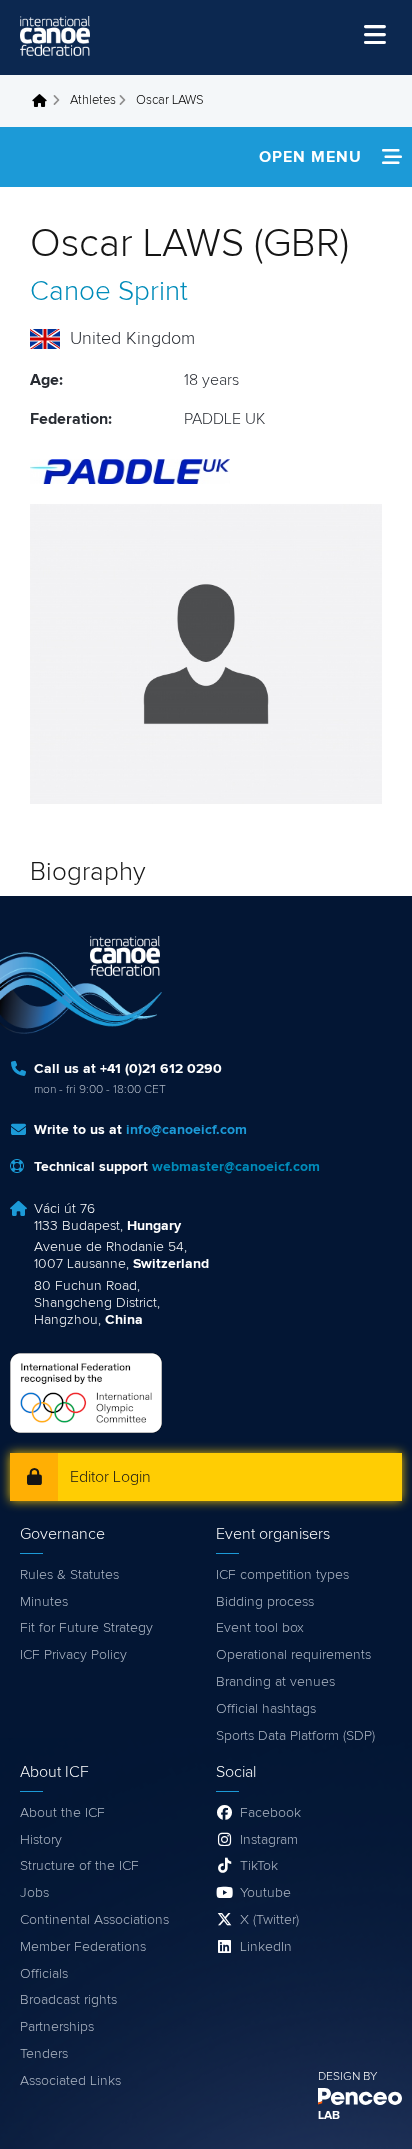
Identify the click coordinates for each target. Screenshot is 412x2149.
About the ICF (62, 1813)
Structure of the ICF (79, 1866)
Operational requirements (293, 1655)
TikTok (259, 1866)
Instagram (269, 1840)
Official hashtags (266, 1709)
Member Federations (83, 1947)
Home (45, 101)
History (41, 1840)
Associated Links (70, 2081)
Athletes (93, 100)
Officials (44, 1974)
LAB (329, 2116)
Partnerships (57, 2027)
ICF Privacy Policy (73, 1655)
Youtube (265, 1893)
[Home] (55, 36)
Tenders (44, 2054)
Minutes (44, 1602)
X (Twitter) (269, 1920)
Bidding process (265, 1602)
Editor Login (110, 1477)
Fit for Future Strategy (86, 1628)
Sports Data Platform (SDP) (295, 1736)
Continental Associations (94, 1920)
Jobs (34, 1893)
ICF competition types (282, 1575)
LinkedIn (266, 1947)
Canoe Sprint (109, 292)
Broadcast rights (68, 2000)
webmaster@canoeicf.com (236, 1167)
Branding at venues (275, 1682)
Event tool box (260, 1628)
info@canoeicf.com (186, 1130)
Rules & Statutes (69, 1575)
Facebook (270, 1813)
